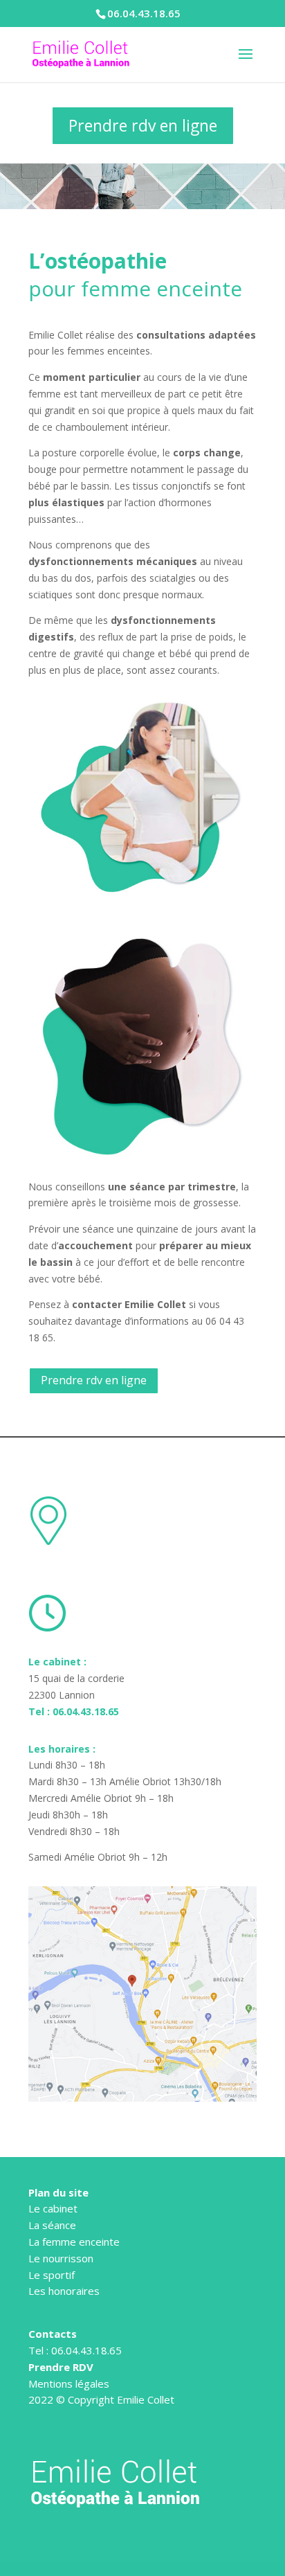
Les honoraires (64, 2291)
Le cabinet (53, 2208)
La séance (52, 2225)
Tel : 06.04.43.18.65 (74, 1711)
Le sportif (52, 2275)
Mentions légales (69, 2383)
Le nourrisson (61, 2258)
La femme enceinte (74, 2242)
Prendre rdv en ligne (143, 125)
